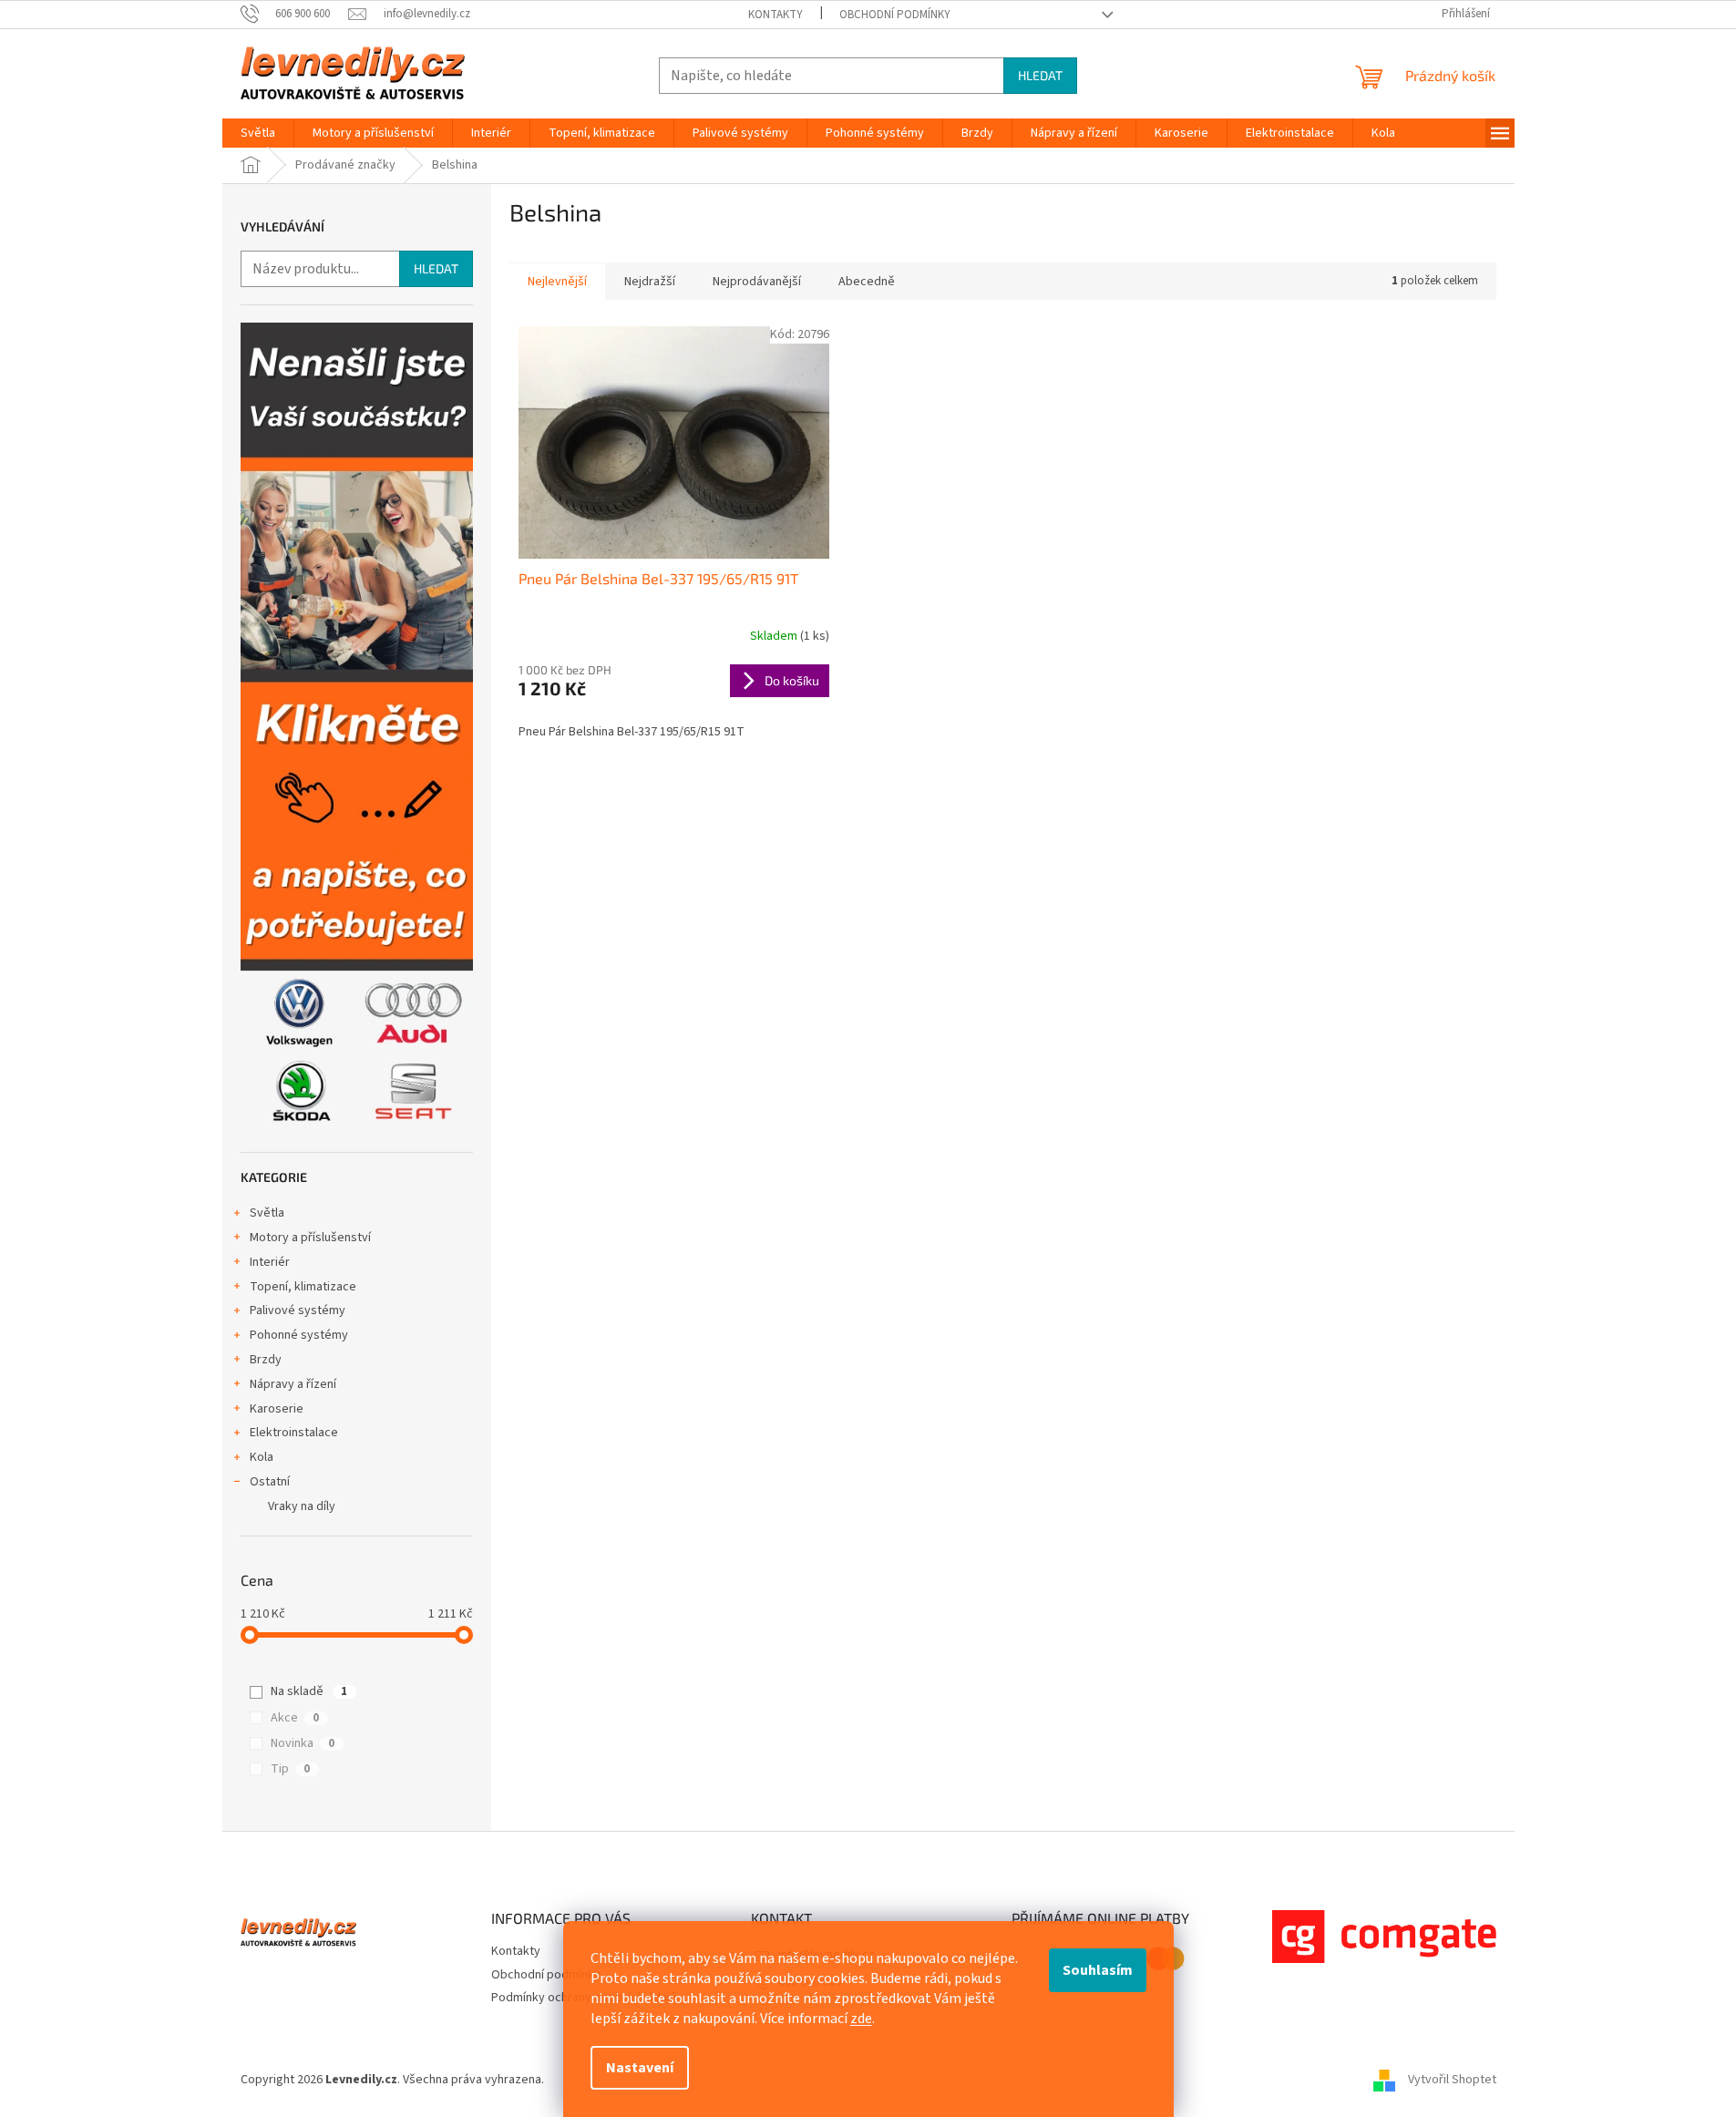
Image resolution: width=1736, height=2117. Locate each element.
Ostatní (270, 1482)
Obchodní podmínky (895, 15)
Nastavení (640, 2068)
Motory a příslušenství (310, 1238)
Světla (267, 1213)
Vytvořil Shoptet (1452, 2080)
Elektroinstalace (294, 1433)
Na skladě (309, 1691)
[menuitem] (258, 133)
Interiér (270, 1262)
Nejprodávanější (757, 282)
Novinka (303, 1743)
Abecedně (867, 282)
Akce (295, 1718)
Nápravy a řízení (293, 1384)
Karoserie (277, 1409)
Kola (262, 1457)
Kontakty (776, 15)
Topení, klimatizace (303, 1287)
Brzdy (266, 1360)
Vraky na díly (302, 1506)
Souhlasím (1098, 1970)
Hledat (1040, 75)
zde (861, 2019)
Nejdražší (650, 282)
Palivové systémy (298, 1310)
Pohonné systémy (299, 1335)
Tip (290, 1769)
